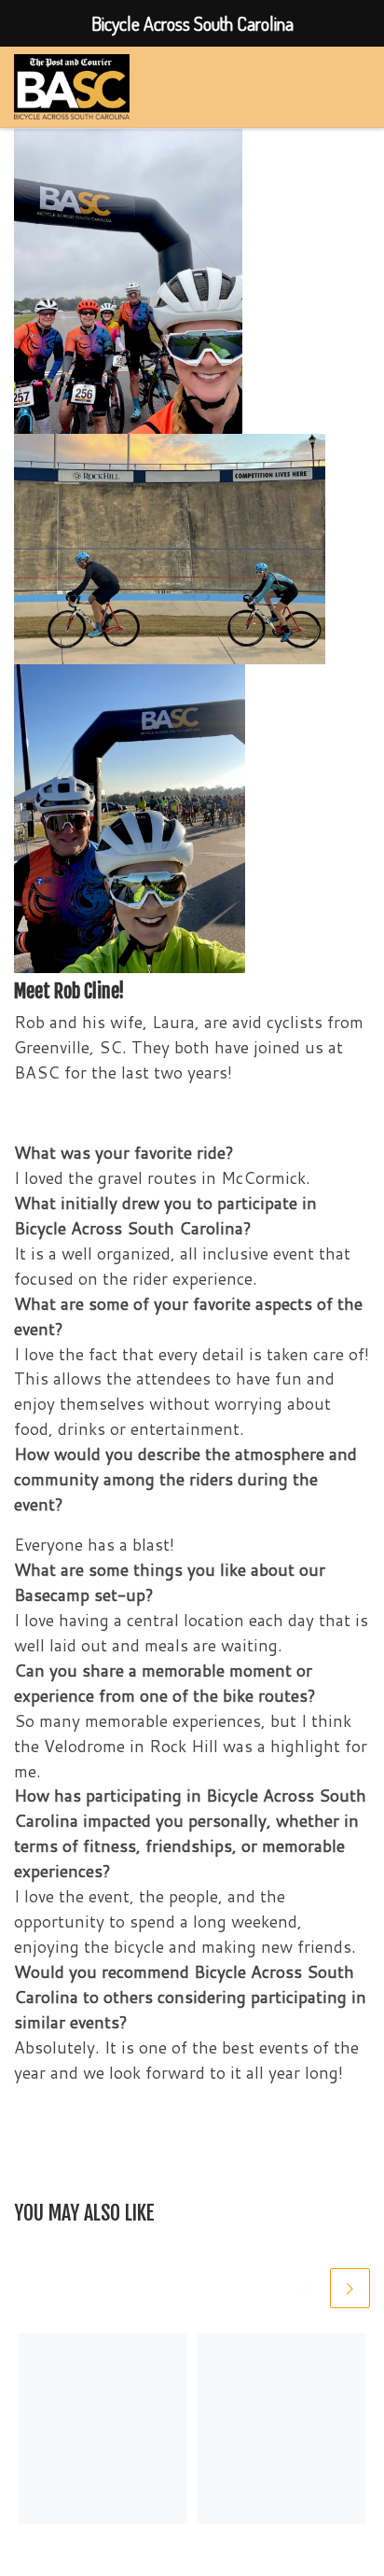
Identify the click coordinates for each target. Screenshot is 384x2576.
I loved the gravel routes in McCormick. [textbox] (162, 1178)
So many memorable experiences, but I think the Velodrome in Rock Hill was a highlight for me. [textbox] (191, 1746)
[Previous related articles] (305, 2288)
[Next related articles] (350, 2288)
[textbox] (192, 1242)
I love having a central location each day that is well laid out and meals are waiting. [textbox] (191, 1633)
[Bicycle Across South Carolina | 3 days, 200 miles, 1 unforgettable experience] (72, 85)
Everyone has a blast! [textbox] (94, 1545)
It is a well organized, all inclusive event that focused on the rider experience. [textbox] (182, 1266)
